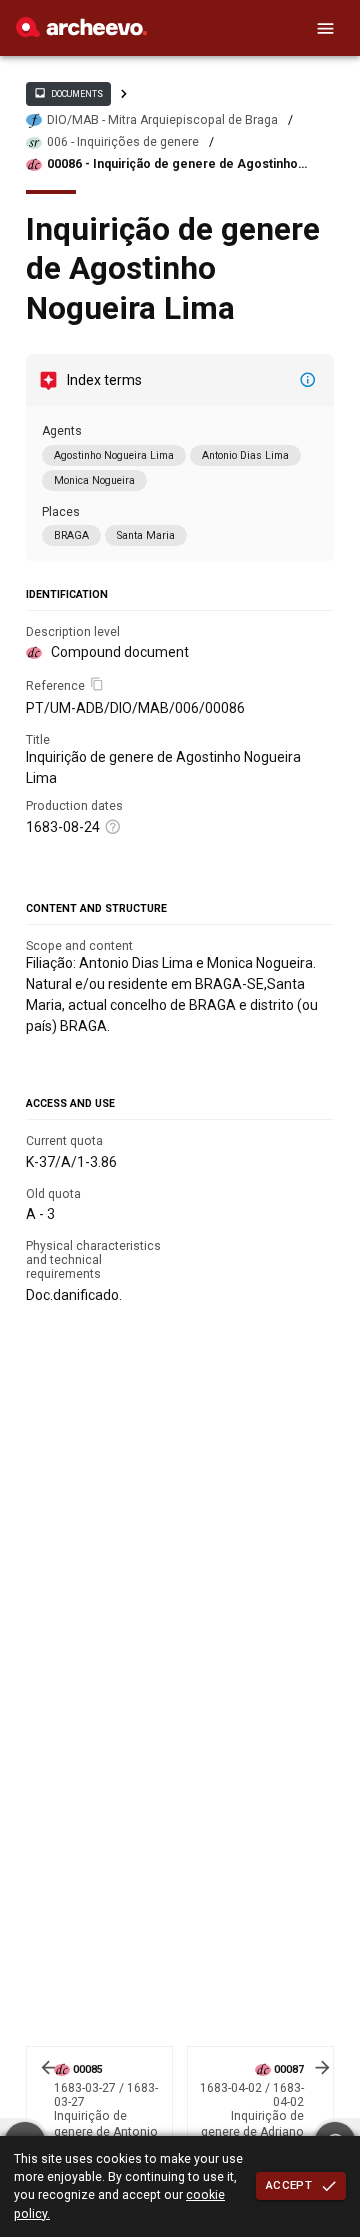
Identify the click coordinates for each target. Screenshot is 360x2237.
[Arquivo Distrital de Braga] (81, 32)
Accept (289, 2185)
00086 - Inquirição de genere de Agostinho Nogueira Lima (172, 164)
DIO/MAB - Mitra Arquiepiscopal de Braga (162, 120)
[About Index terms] (308, 380)
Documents (68, 93)
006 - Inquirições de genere (123, 142)
